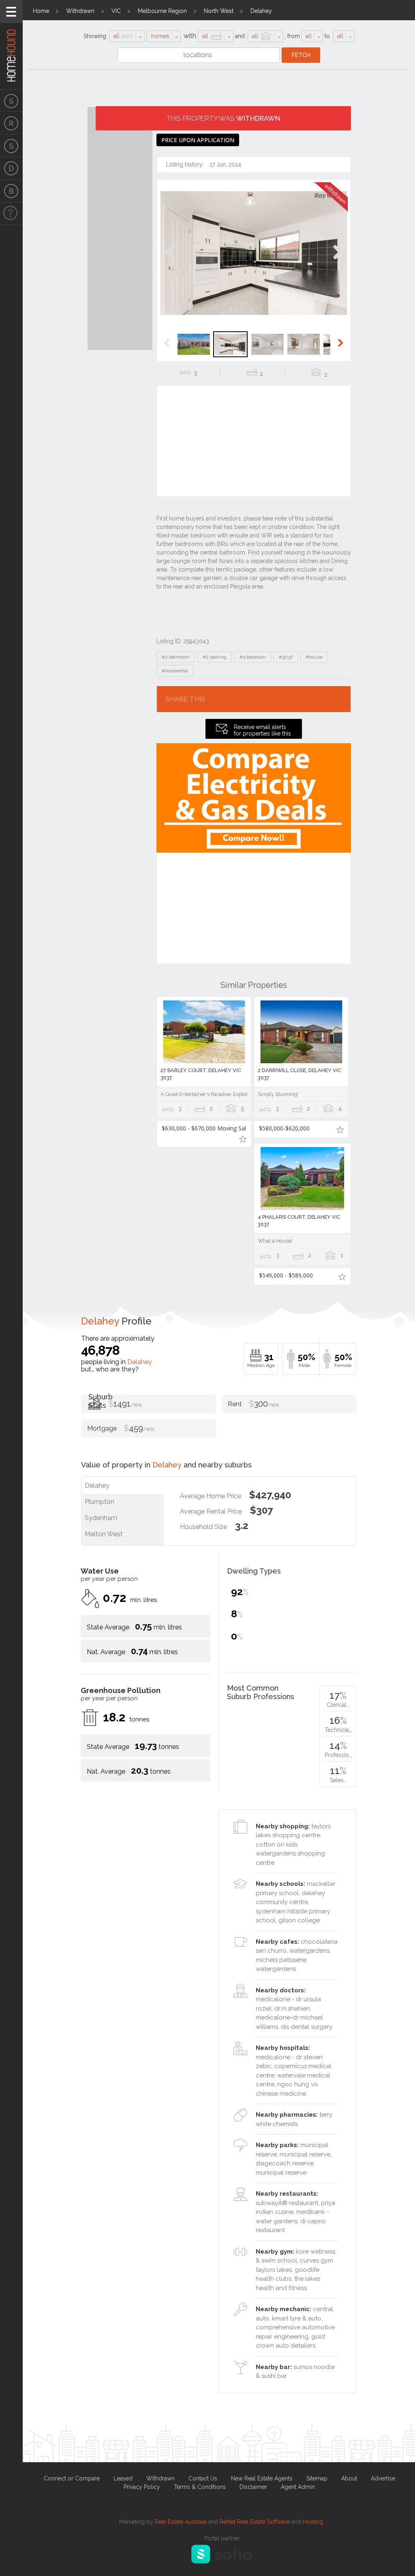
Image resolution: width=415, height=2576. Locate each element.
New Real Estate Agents (262, 2478)
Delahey (261, 11)
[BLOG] (11, 191)
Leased (123, 2478)
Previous (170, 261)
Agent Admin (298, 2487)
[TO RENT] (11, 123)
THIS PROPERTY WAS (223, 118)
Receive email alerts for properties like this (262, 730)
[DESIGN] (11, 168)
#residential (175, 671)
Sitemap (317, 2478)
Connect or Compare (72, 2478)
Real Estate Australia (181, 2522)
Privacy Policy (142, 2487)
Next (337, 261)
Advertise (383, 2478)
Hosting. (313, 2522)
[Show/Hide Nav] (11, 12)
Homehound (11, 45)
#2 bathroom (176, 657)
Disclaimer (253, 2487)
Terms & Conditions (200, 2487)
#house (314, 657)
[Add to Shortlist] (243, 1139)
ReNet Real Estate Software (255, 2522)
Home (41, 11)
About (349, 2478)
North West (219, 11)
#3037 (286, 657)
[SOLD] (11, 146)
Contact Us (203, 2478)
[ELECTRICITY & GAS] (11, 214)
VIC (116, 11)
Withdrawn (80, 11)
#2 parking (215, 657)
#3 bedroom (253, 657)
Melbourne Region (162, 11)
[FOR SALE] (11, 100)
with (190, 36)
